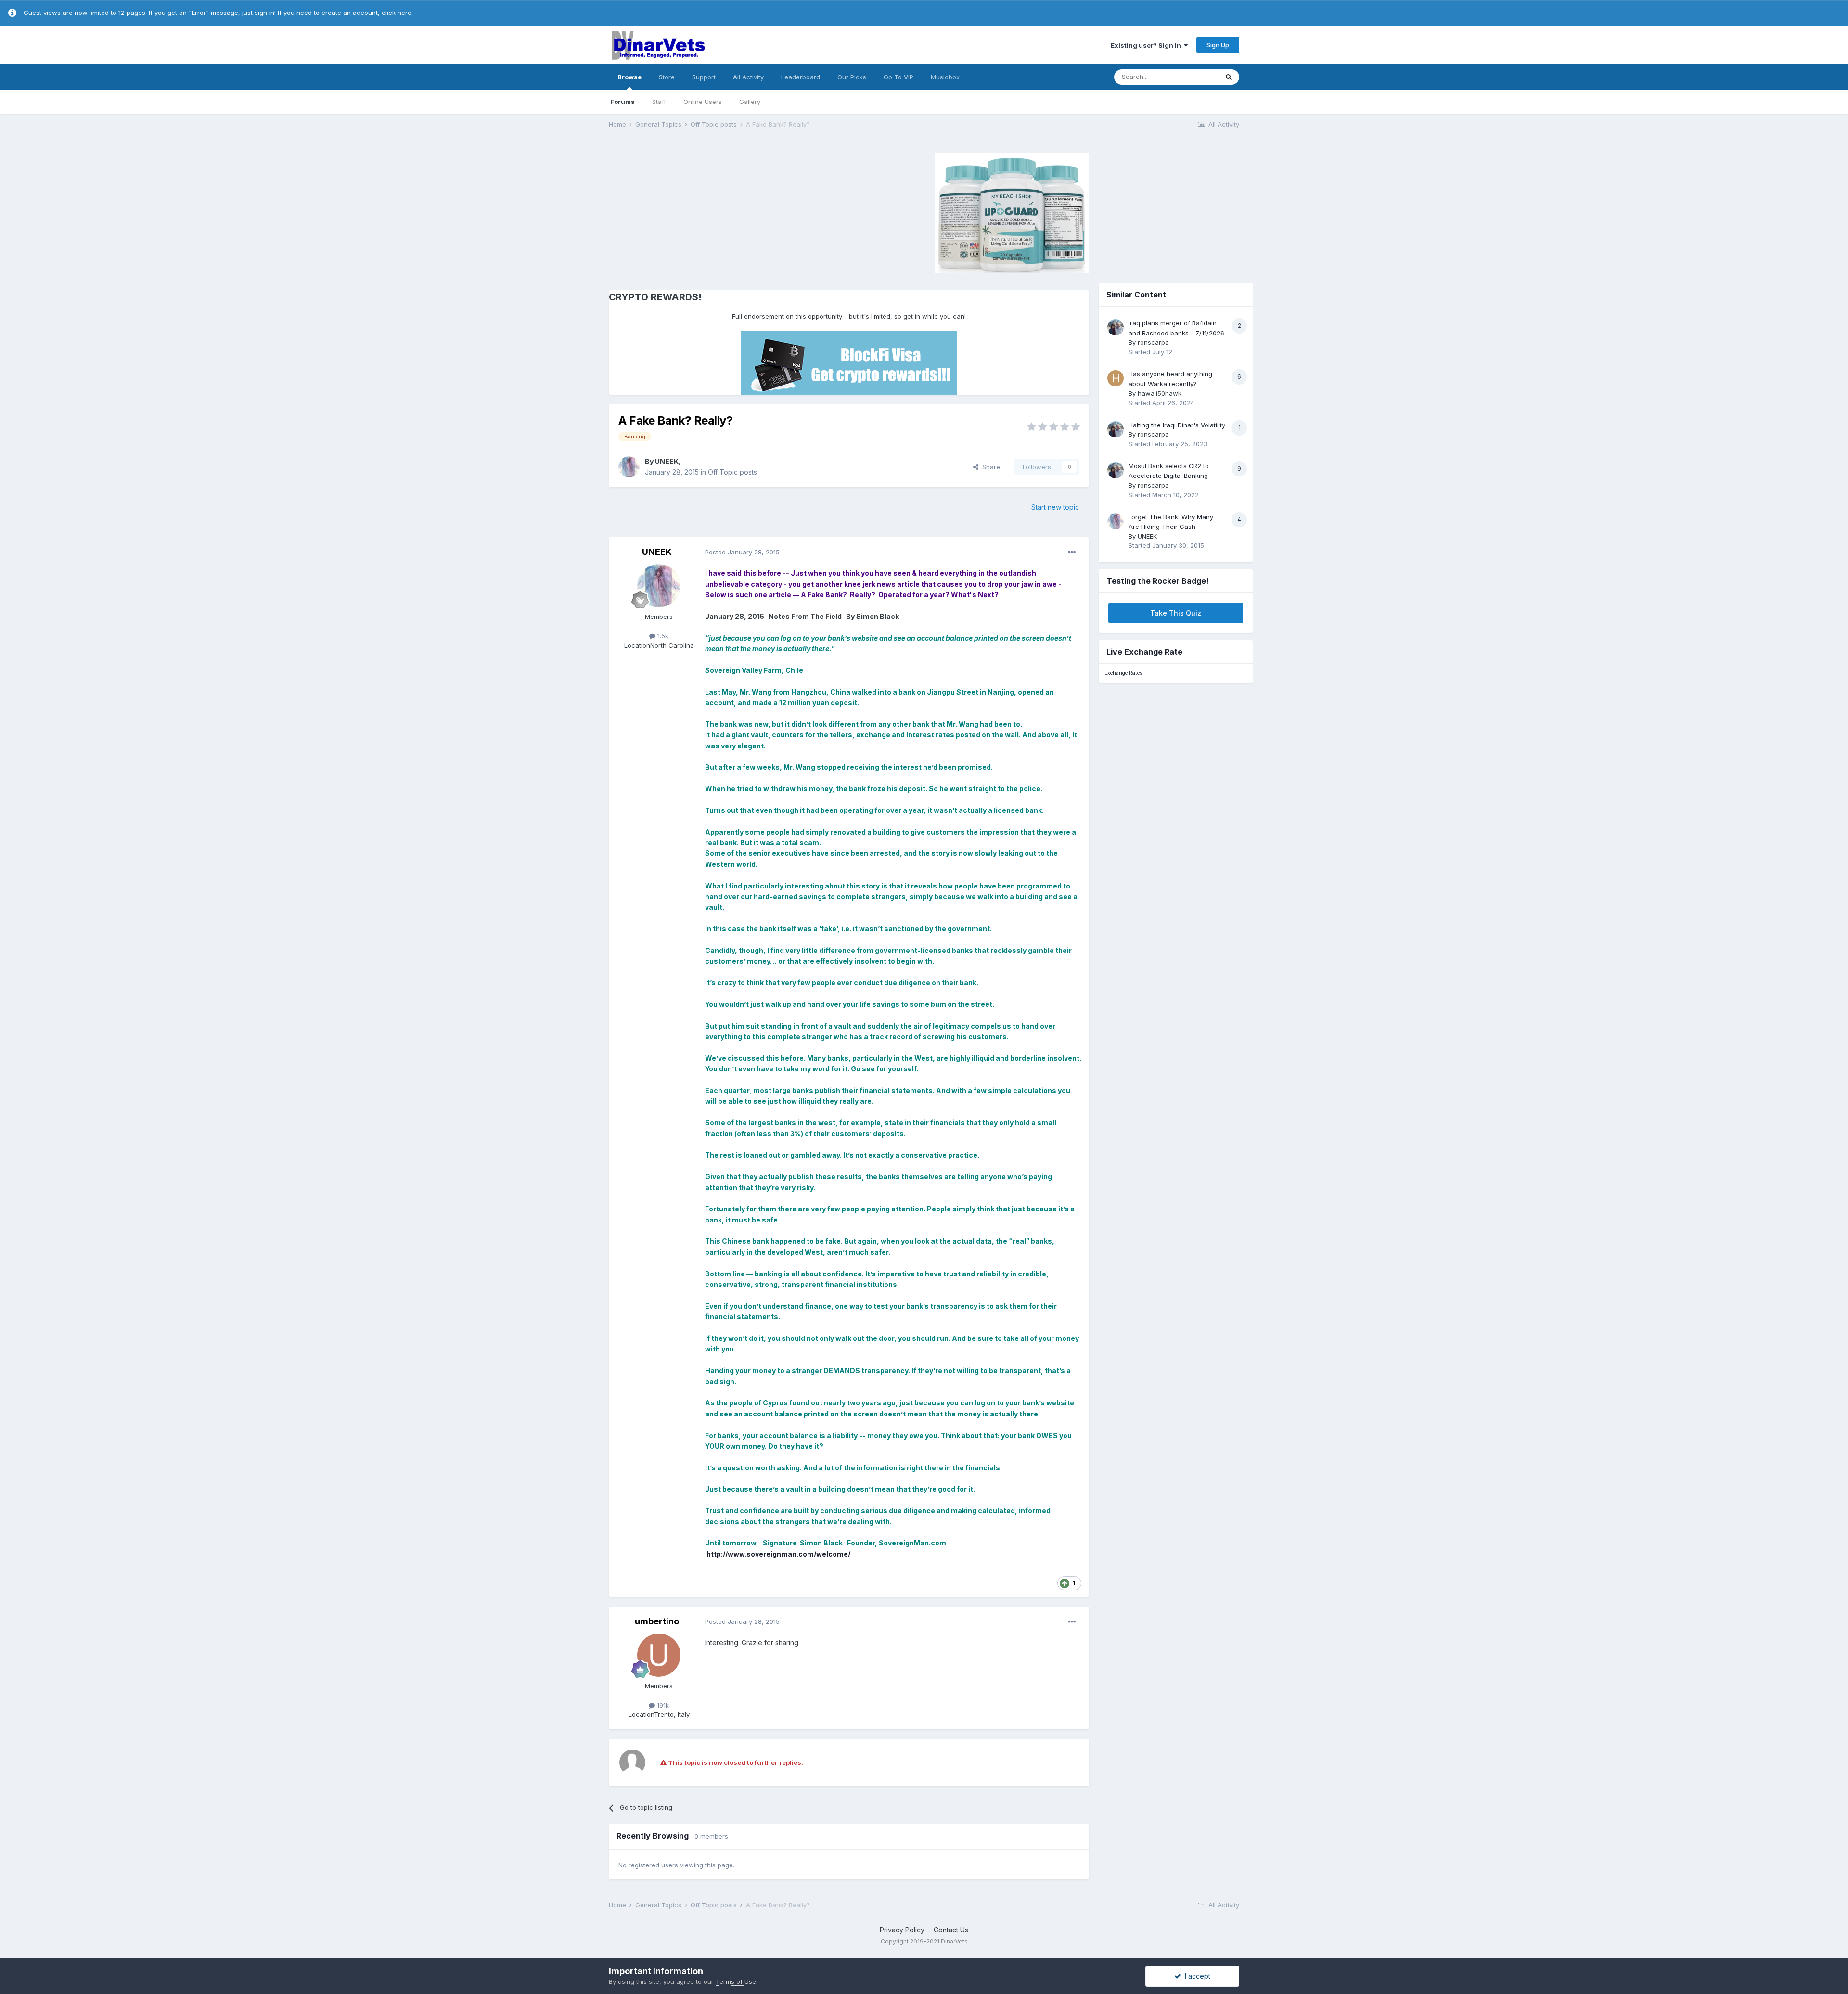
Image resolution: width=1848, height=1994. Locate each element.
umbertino (657, 1621)
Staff (659, 102)
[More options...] (1072, 553)
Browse (629, 77)
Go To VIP (898, 77)
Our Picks (852, 77)
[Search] (1229, 77)
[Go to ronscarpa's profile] (1116, 327)
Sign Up (1218, 45)
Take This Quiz (1176, 613)
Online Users (703, 102)
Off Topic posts (732, 472)
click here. (397, 13)
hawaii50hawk (1160, 393)
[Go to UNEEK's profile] (629, 467)
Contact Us (951, 1930)
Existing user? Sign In (1147, 45)
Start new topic (1055, 507)
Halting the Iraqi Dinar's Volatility (1177, 425)
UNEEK (667, 461)
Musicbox (945, 77)
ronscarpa (1153, 342)
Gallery (750, 102)
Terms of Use (736, 1981)
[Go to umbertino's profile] (659, 1655)
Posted (742, 552)
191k (662, 1705)
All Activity (748, 77)
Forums (622, 102)
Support (704, 77)
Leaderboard (801, 77)
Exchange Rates (1123, 673)
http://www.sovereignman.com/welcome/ (778, 1554)
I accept (1196, 1976)
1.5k (662, 636)
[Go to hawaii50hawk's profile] (1116, 378)
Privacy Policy (902, 1930)
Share (989, 467)
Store (667, 77)
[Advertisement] (690, 212)
